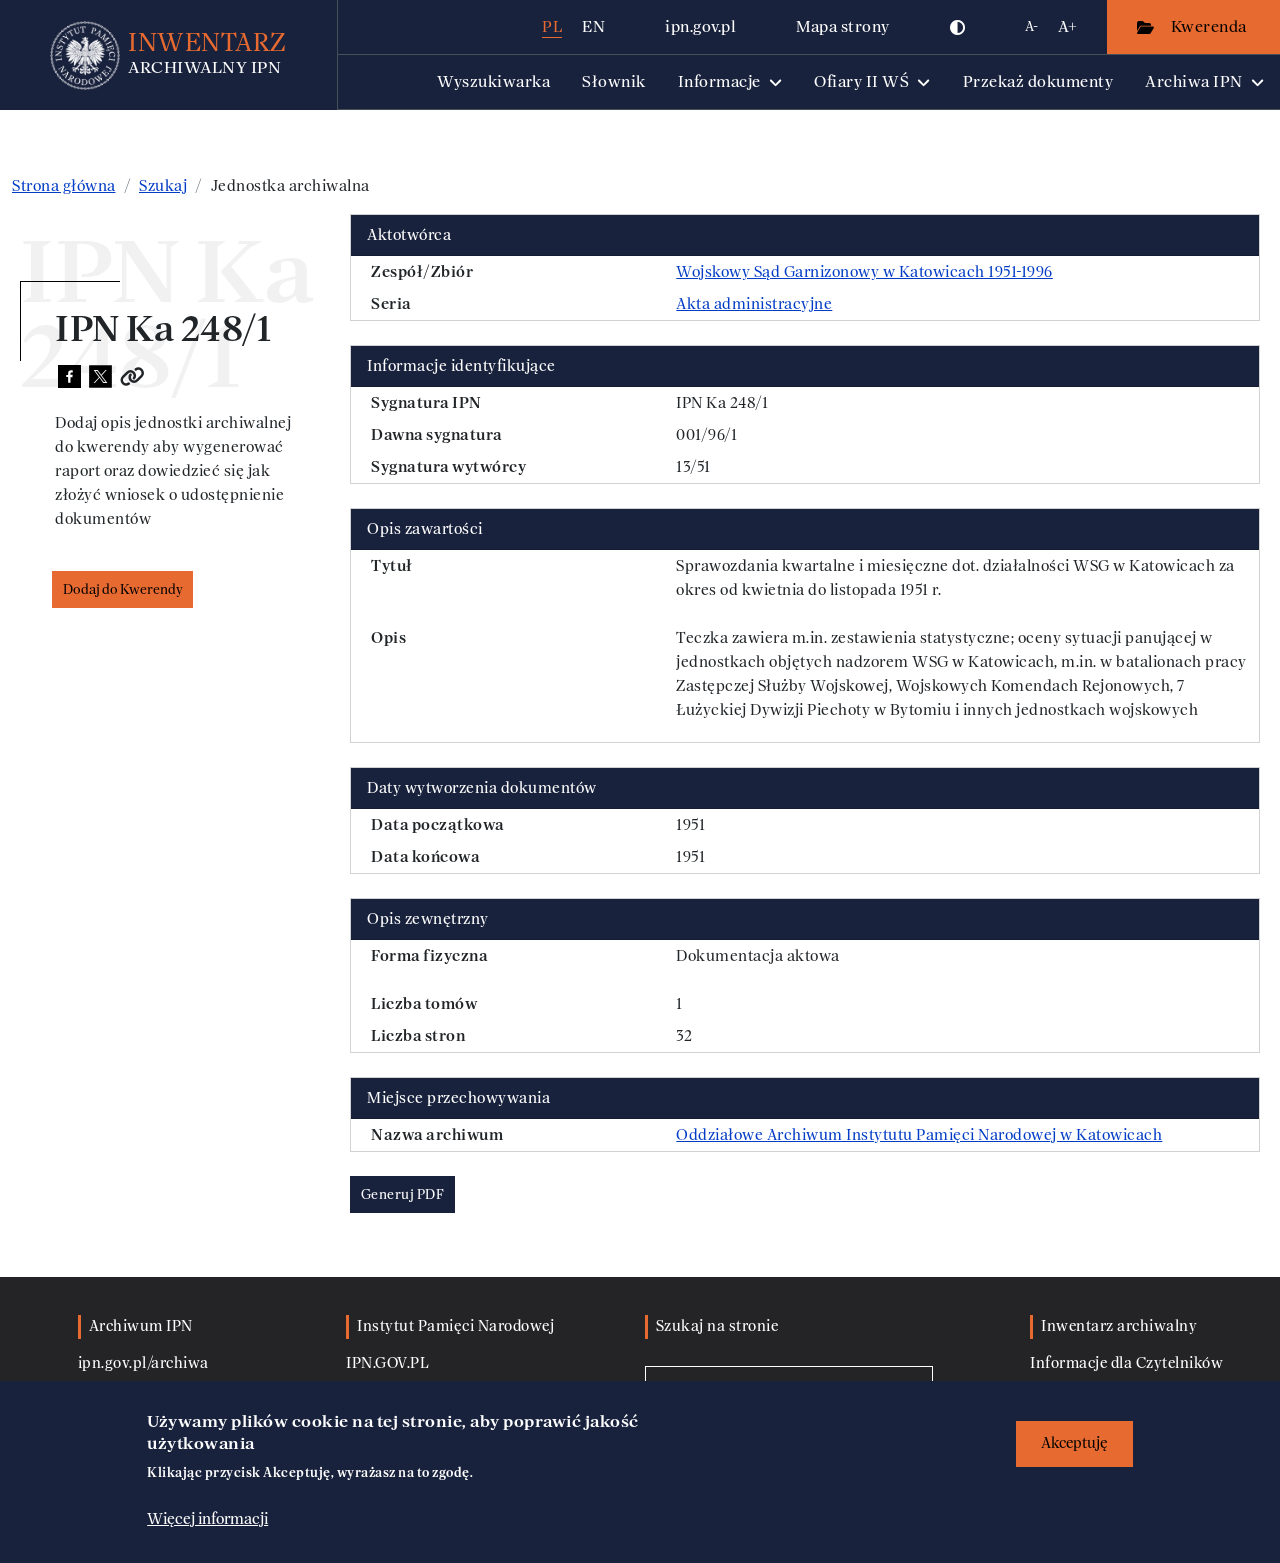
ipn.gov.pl (700, 26)
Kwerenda (1211, 26)
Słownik (614, 81)
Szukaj (163, 186)
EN (593, 26)
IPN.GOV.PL (387, 1363)
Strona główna (64, 186)
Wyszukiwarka (493, 81)
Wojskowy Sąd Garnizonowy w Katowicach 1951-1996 (864, 272)
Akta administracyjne (754, 304)
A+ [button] (1067, 26)
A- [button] (1031, 26)
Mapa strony (843, 26)
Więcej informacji (207, 1520)
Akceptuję (1074, 1443)
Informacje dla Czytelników (1126, 1363)
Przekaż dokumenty (1038, 81)
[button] (958, 27)
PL (552, 26)
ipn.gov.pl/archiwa (143, 1363)
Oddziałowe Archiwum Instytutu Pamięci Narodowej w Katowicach (919, 1135)
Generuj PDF (403, 1194)
